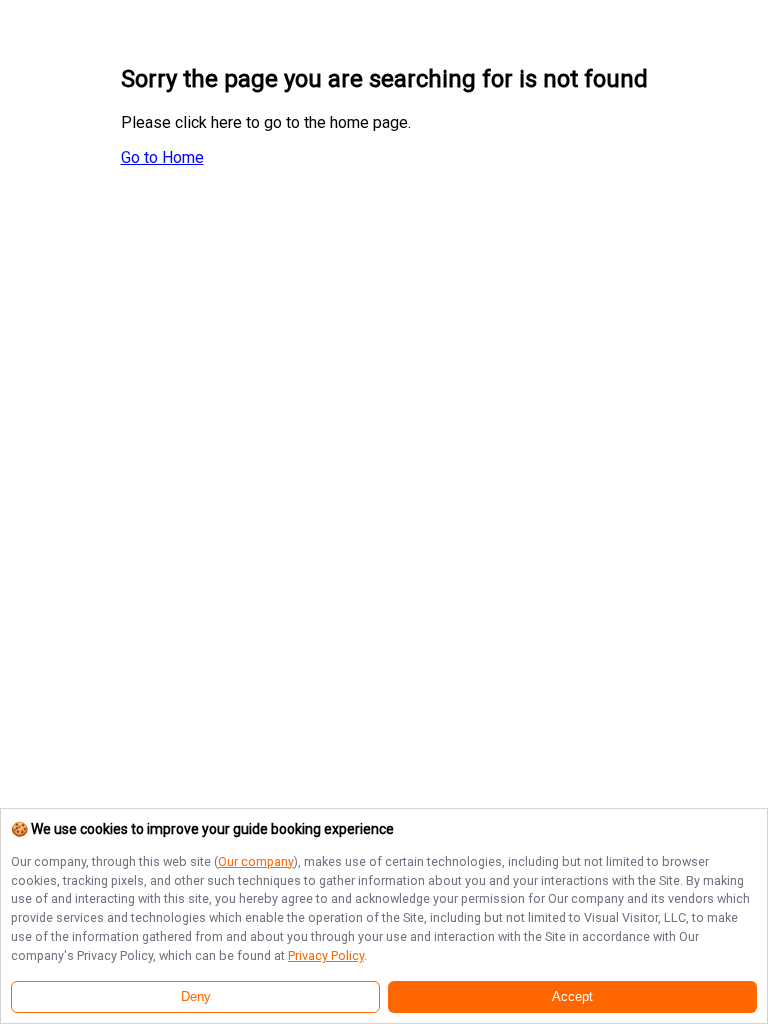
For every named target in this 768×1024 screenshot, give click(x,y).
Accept (572, 997)
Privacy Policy (326, 955)
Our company (256, 861)
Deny (196, 997)
